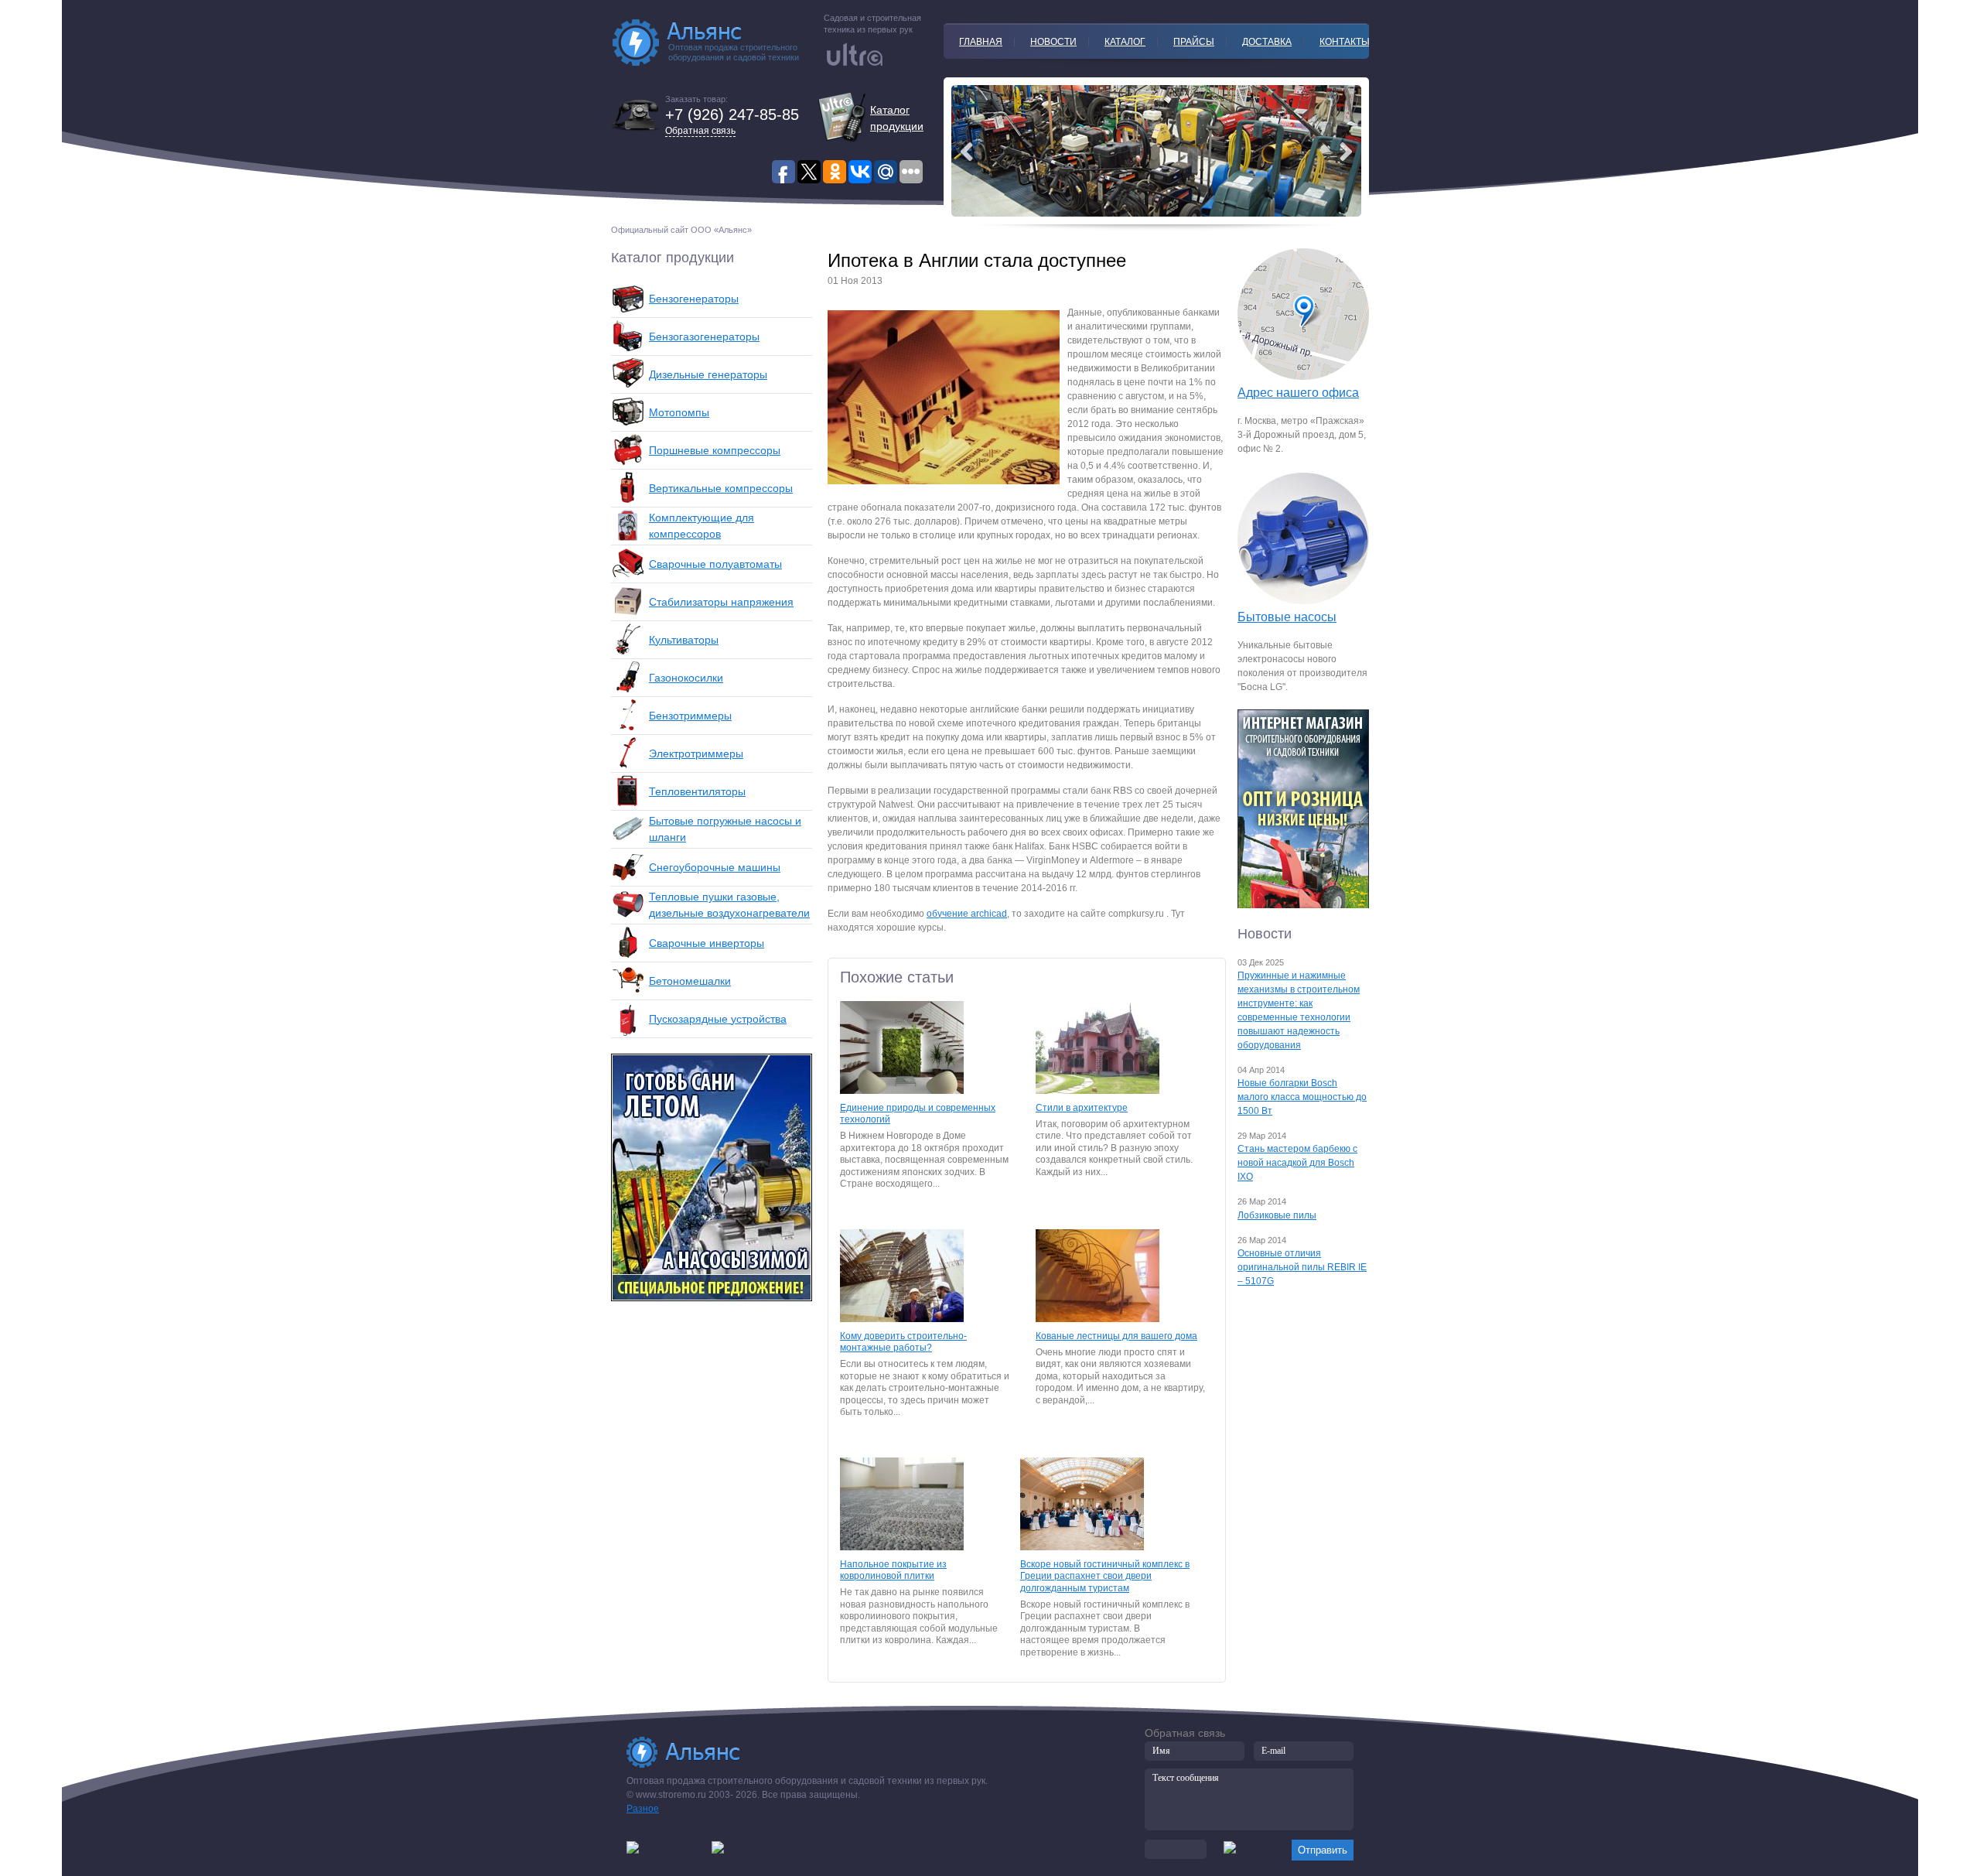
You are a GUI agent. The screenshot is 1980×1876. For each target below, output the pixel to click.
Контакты (1345, 42)
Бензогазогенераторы (704, 337)
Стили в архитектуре (1082, 1108)
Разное (643, 1809)
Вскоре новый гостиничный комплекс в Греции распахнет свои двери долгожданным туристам (1105, 1576)
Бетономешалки (690, 981)
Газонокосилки (686, 678)
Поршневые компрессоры (715, 450)
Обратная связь (700, 131)
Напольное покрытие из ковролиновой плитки (893, 1570)
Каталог (1125, 42)
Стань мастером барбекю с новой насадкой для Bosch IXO (1297, 1163)
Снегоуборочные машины (715, 867)
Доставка (1267, 42)
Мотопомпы (679, 412)
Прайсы (1194, 42)
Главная (981, 42)
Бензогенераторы (694, 299)
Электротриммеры (696, 753)
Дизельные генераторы (708, 374)
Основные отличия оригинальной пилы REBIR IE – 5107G (1302, 1267)
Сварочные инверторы (707, 943)
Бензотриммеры (690, 716)
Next (967, 152)
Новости (1053, 42)
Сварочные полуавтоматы (715, 564)
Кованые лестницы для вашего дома (1116, 1336)
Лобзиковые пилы (1277, 1215)
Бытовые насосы (1287, 617)
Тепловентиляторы (697, 791)
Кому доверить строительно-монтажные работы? (903, 1342)
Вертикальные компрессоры (721, 488)
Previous (1346, 152)
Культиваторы (684, 640)
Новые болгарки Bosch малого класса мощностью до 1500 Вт (1302, 1097)
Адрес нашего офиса (1298, 393)
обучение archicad (967, 914)
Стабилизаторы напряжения (721, 602)
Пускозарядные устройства (718, 1019)
